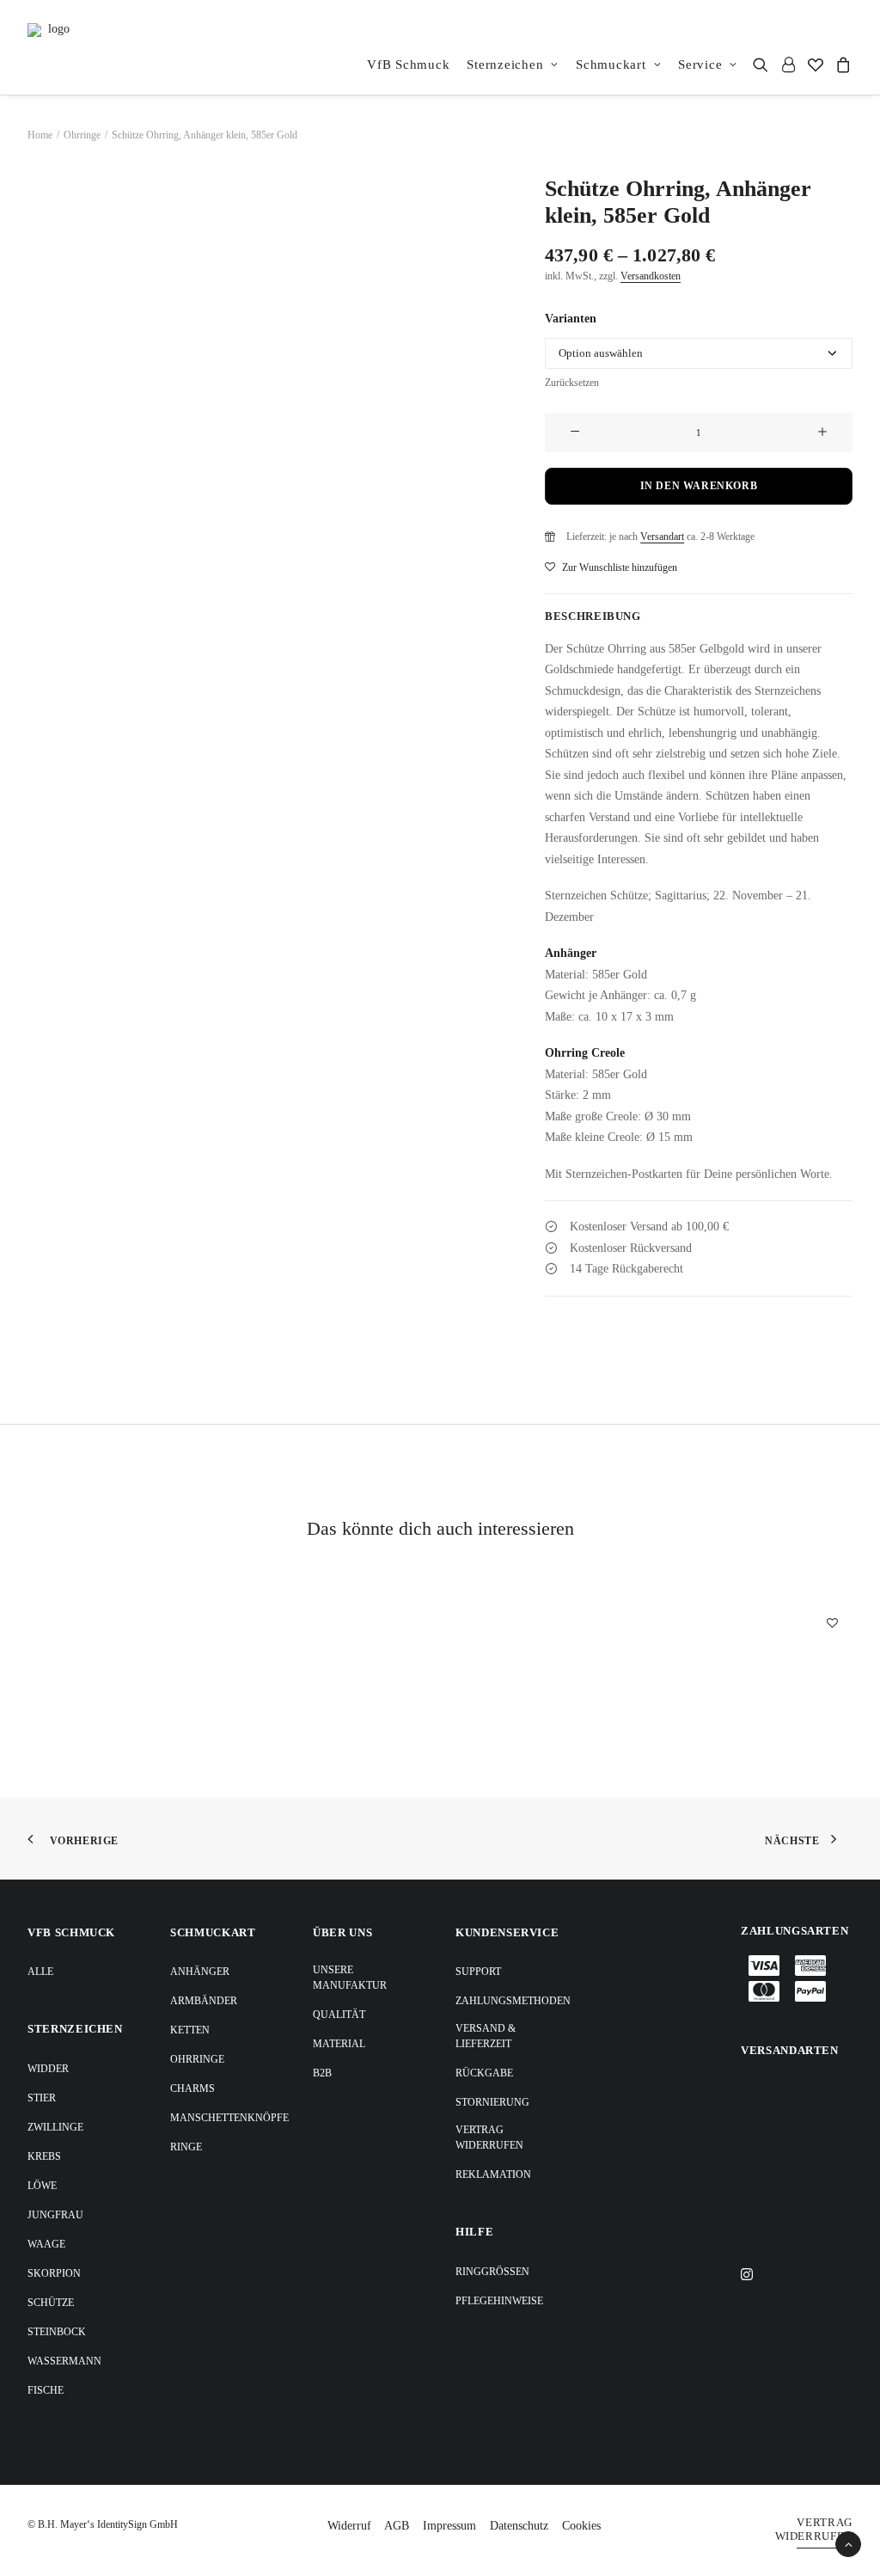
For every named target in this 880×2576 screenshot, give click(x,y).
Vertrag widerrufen (489, 2137)
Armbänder (204, 2001)
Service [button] (700, 64)
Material (339, 2044)
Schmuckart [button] (611, 64)
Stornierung (492, 2102)
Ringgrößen (492, 2272)
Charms (192, 2088)
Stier (42, 2098)
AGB (397, 2526)
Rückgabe (484, 2073)
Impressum (449, 2526)
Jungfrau (55, 2215)
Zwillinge (55, 2127)
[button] (764, 64)
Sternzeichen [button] (505, 64)
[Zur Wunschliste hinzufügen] (832, 1622)
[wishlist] (816, 64)
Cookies (581, 2526)
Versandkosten (651, 276)
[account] (788, 64)
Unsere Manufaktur (350, 1978)
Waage (46, 2244)
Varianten (571, 319)
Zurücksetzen (572, 383)
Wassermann (64, 2361)
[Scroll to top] (848, 2543)
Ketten (190, 2030)
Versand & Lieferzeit (486, 2036)
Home (40, 135)
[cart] (841, 64)
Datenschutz (519, 2526)
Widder (48, 2069)
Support (478, 1972)
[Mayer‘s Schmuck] (52, 47)
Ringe (186, 2147)
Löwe (42, 2186)
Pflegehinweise (499, 2301)
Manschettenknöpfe (229, 2118)
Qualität (339, 2015)
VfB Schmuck (408, 64)
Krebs (44, 2156)
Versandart (662, 537)
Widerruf (349, 2526)
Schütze (51, 2303)
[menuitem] (408, 64)
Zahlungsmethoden (513, 2001)
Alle (40, 1972)
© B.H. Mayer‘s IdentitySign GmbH (103, 2524)
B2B (322, 2073)
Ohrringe (82, 135)
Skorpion (54, 2273)
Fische (46, 2390)
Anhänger (200, 1972)
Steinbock (57, 2332)
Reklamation (493, 2174)
